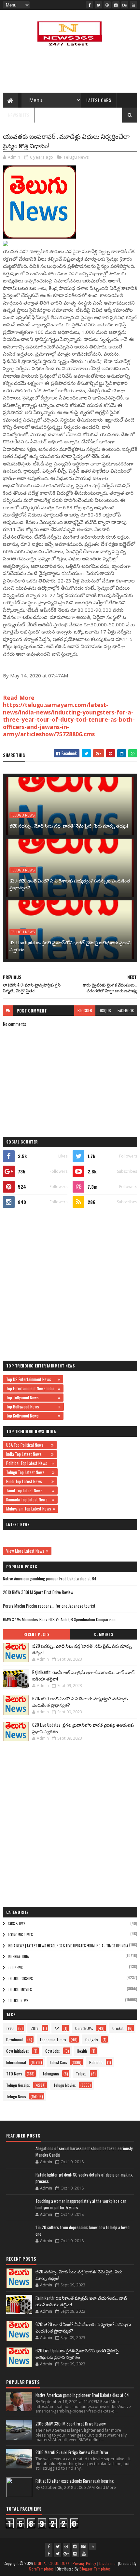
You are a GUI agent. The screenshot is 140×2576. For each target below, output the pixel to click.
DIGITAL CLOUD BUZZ (52, 2563)
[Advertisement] (70, 1284)
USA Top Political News (28, 1445)
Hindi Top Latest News (28, 1481)
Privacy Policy (84, 2563)
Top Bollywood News (31, 1406)
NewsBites (19, 115)
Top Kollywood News (31, 1416)
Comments (104, 1634)
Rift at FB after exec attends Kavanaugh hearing (75, 2481)
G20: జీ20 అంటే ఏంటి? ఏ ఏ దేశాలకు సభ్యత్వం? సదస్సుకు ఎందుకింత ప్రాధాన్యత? (70, 884)
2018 (35, 2028)
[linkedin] (133, 5)
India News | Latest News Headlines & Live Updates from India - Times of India (68, 1946)
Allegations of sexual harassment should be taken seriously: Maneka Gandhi (84, 2151)
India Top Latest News (28, 1454)
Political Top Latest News (28, 1463)
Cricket (118, 2028)
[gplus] (66, 2554)
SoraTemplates (41, 2569)
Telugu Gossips (20, 1979)
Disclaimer (108, 2563)
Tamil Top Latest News (28, 1490)
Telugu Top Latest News (28, 1472)
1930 (10, 2028)
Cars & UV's (16, 1924)
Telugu (81, 2074)
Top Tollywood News (31, 1397)
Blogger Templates (95, 2569)
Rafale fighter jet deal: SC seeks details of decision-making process (84, 2178)
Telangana (51, 2074)
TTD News (15, 1968)
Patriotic (96, 2062)
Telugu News (76, 157)
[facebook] (90, 5)
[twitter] (98, 5)
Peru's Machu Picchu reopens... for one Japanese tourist (49, 1606)
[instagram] (116, 5)
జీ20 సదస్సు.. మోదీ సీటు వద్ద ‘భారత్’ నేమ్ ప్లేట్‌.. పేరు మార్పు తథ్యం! (69, 825)
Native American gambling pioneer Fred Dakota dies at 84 (50, 1578)
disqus (105, 1010)
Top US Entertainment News (31, 1379)
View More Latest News (25, 1551)
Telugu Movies (20, 1990)
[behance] (125, 5)
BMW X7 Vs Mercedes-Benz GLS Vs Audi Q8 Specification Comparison (59, 1619)
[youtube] (84, 2554)
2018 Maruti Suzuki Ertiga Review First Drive (72, 2452)
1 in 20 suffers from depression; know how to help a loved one (83, 2230)
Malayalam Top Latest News (29, 1509)
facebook (126, 1010)
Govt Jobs (53, 2051)
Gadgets (92, 2040)
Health (82, 2051)
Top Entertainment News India (31, 1388)
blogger (85, 1010)
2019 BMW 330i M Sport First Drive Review (38, 1592)
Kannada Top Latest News (28, 1499)
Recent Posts (36, 1634)
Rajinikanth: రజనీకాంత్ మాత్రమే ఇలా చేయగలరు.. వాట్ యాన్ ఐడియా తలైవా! (83, 1675)
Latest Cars (99, 100)
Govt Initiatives (18, 2051)
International (19, 1956)
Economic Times (20, 1935)
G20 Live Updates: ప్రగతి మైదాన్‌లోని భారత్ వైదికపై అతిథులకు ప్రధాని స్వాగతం (70, 946)
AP (57, 2028)
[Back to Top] (93, 2546)
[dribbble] (107, 5)
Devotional (14, 2040)
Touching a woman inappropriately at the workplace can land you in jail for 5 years (81, 2204)
